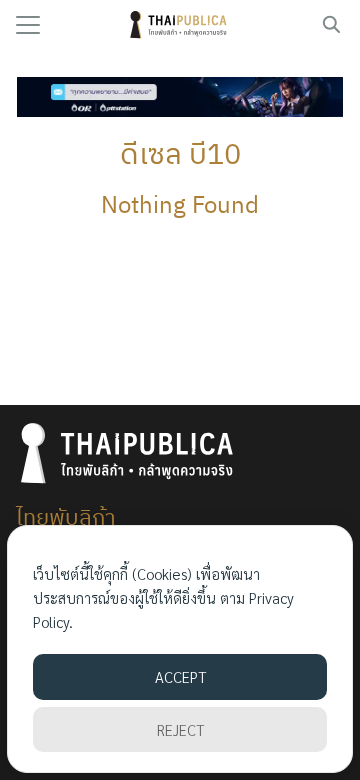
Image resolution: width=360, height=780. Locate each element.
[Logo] (180, 25)
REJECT (180, 729)
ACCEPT (180, 676)
